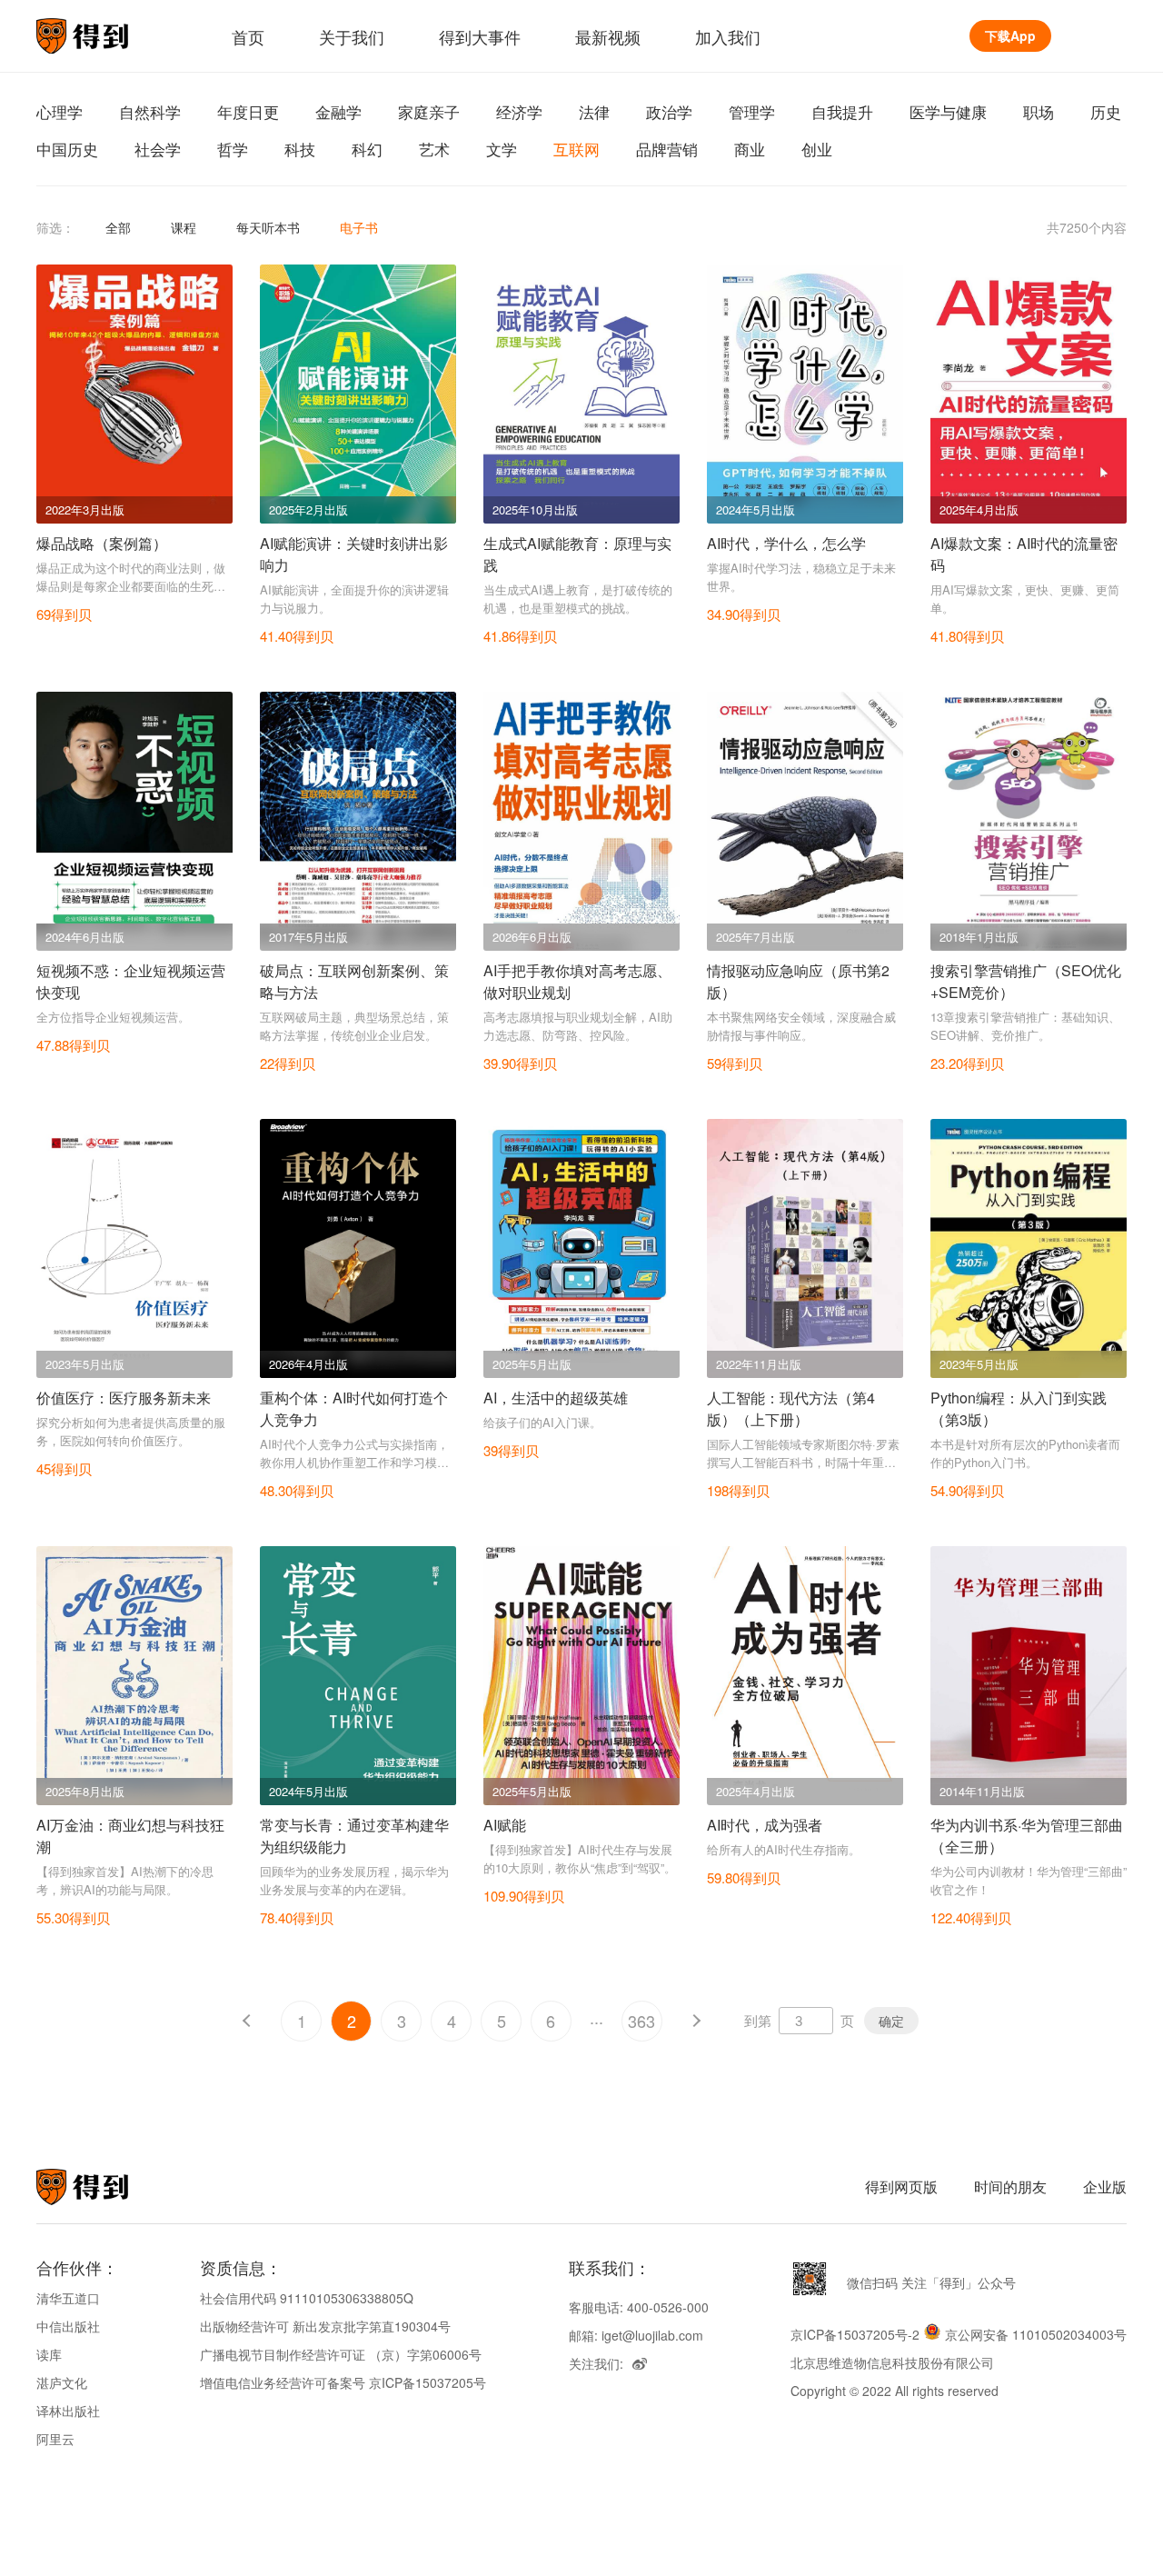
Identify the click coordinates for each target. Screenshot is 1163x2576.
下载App (1010, 35)
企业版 (1105, 2187)
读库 (49, 2354)
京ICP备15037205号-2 (855, 2334)
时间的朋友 (1010, 2187)
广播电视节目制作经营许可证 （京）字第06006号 (341, 2354)
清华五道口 (68, 2298)
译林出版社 (68, 2411)
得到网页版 (901, 2187)
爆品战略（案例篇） (102, 543)
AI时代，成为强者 (765, 1825)
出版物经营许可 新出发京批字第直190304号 (325, 2326)
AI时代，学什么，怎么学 (786, 543)
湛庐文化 (62, 2382)
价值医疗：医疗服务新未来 (124, 1398)
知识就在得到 (107, 2187)
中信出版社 (68, 2326)
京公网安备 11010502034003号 (1036, 2334)
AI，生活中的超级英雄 (556, 1398)
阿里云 (55, 2439)
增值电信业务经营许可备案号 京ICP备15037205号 (343, 2382)
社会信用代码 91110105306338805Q (307, 2298)
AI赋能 (505, 1825)
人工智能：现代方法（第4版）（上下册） (791, 1408)
